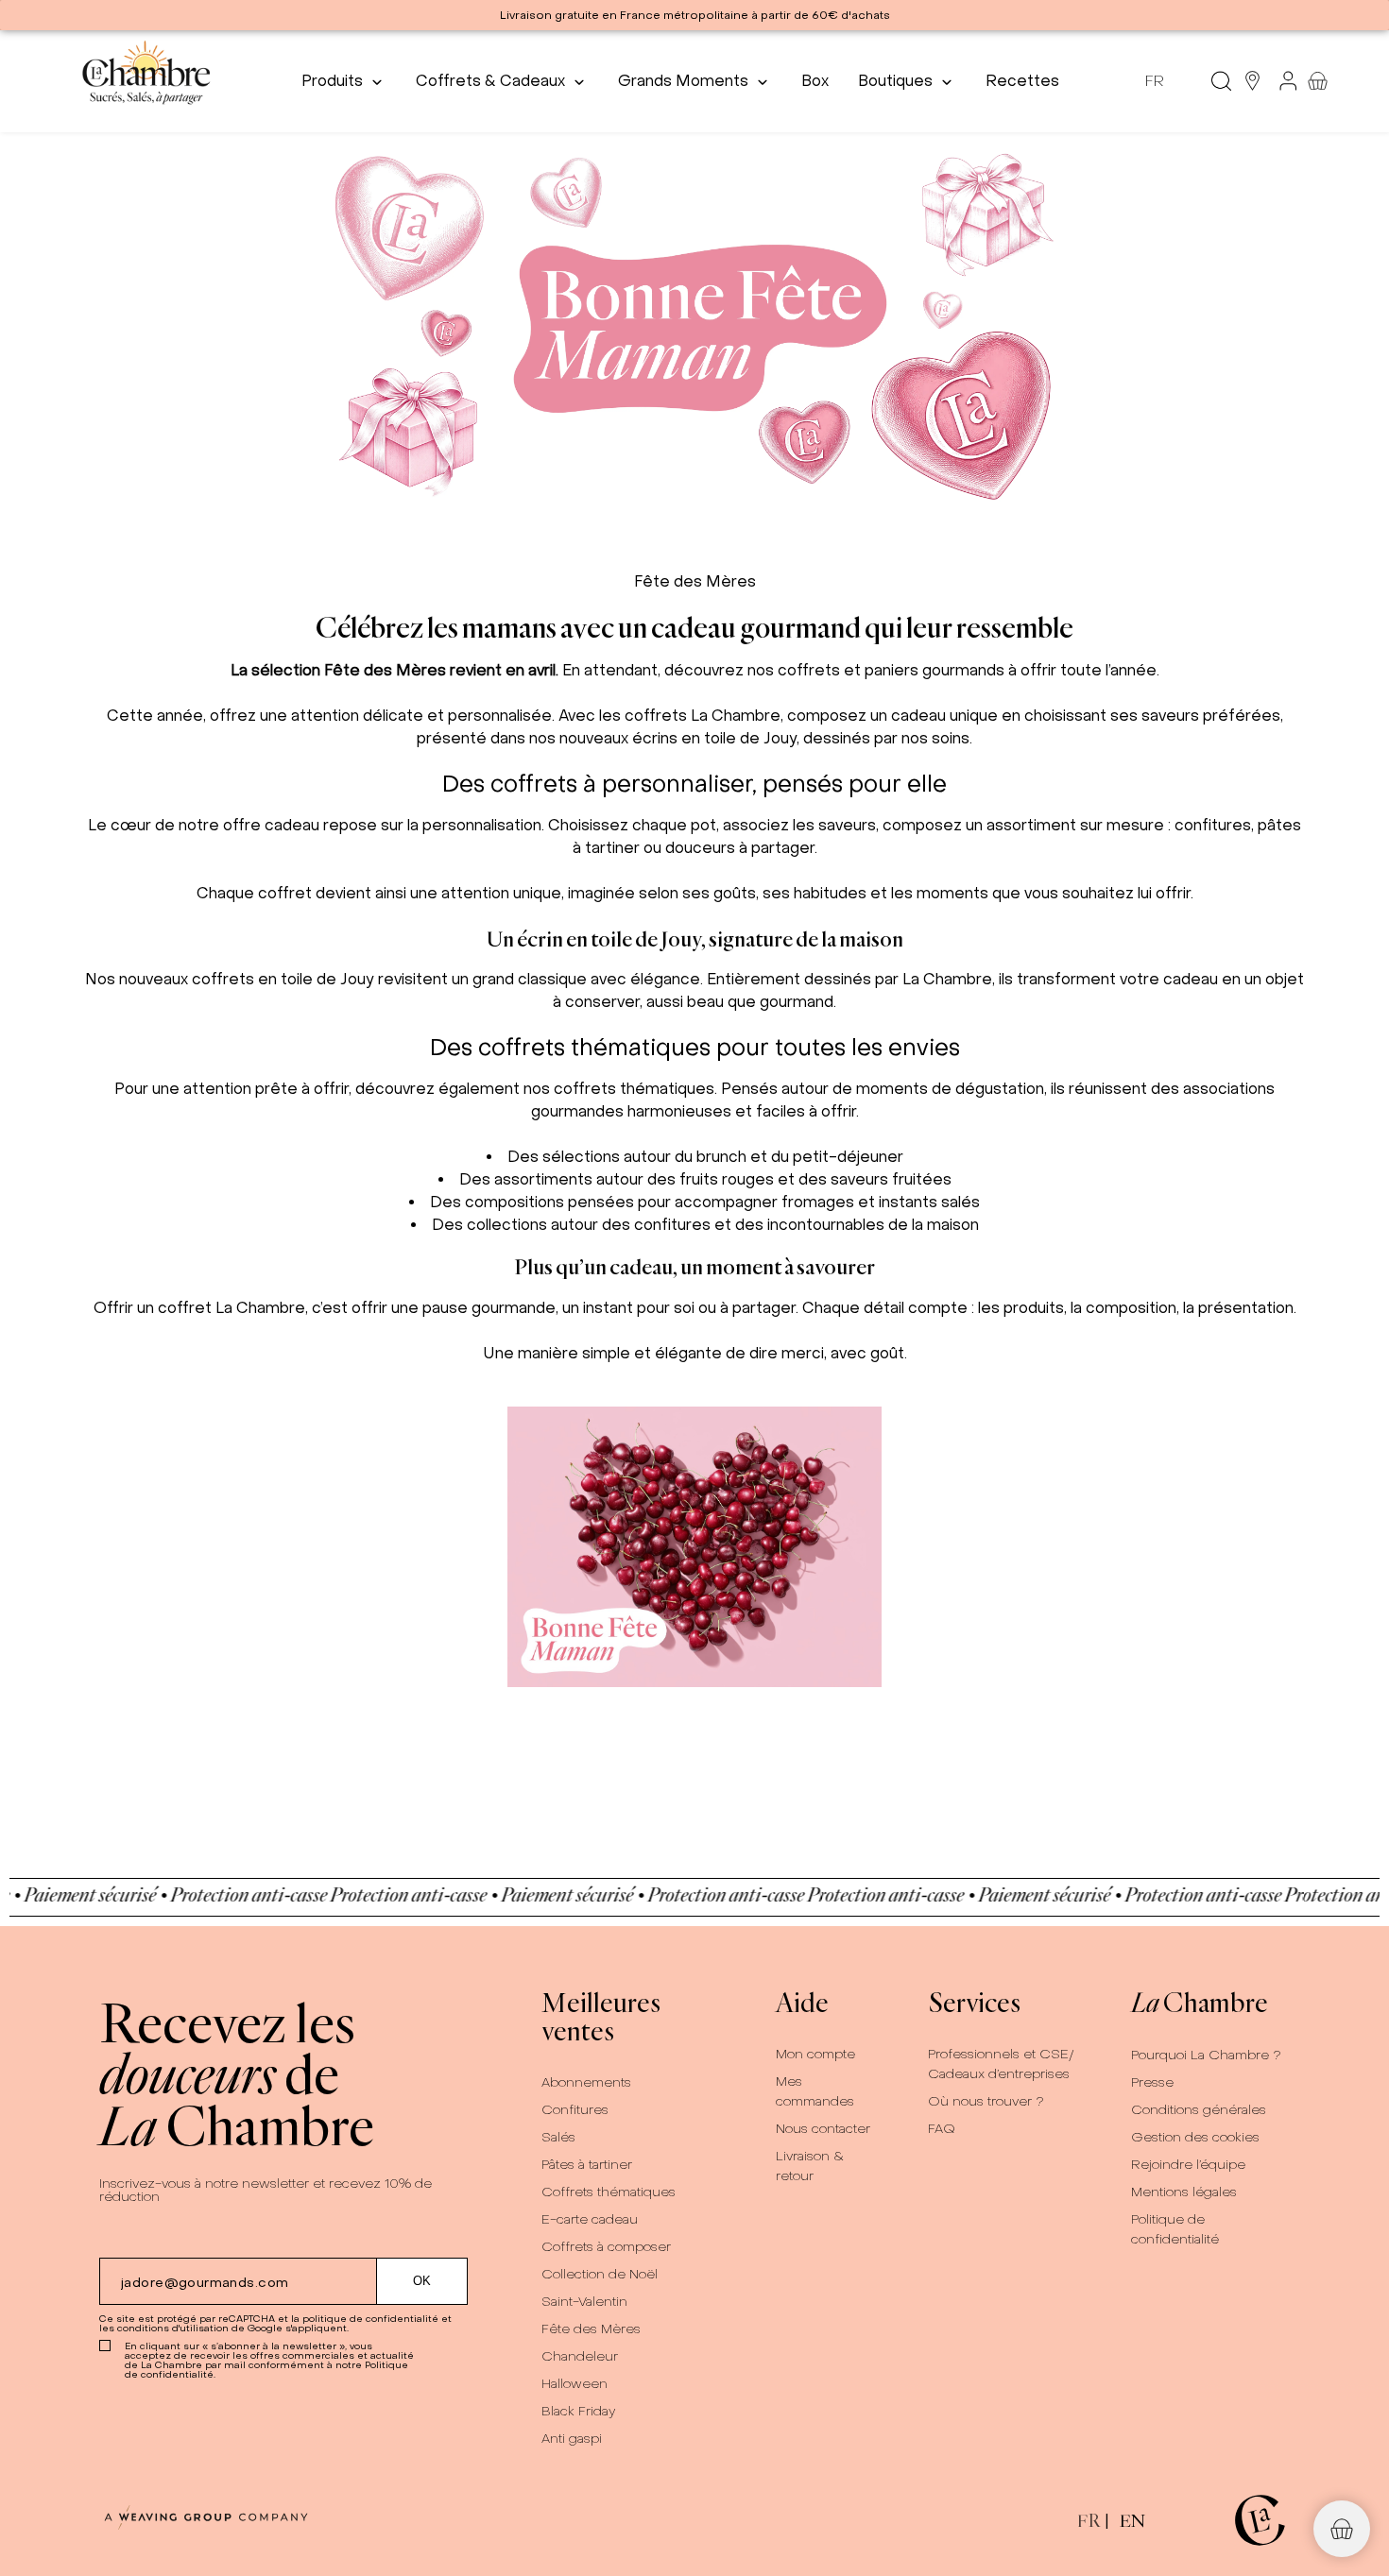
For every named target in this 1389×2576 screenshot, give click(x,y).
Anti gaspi (572, 2439)
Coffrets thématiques (609, 2192)
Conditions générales (1199, 2110)
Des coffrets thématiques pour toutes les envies (695, 1047)
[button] (1342, 2529)
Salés (558, 2137)
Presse (1152, 2082)
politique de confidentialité (370, 2319)
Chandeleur (580, 2356)
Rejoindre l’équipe (1188, 2165)
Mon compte (815, 2054)
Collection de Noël (600, 2274)
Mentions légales (1184, 2192)
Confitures (575, 2110)
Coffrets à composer (606, 2247)
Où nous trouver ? (986, 2101)
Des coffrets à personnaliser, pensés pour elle (694, 784)
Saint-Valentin (584, 2302)
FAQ (942, 2129)
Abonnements (586, 2082)
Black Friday (579, 2411)
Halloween (574, 2384)
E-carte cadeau (590, 2219)
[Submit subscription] (422, 2281)
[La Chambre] (145, 81)
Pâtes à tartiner (587, 2165)
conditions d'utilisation (173, 2328)
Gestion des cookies (1195, 2137)
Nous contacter (823, 2129)
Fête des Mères (591, 2329)
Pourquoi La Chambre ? (1206, 2055)
